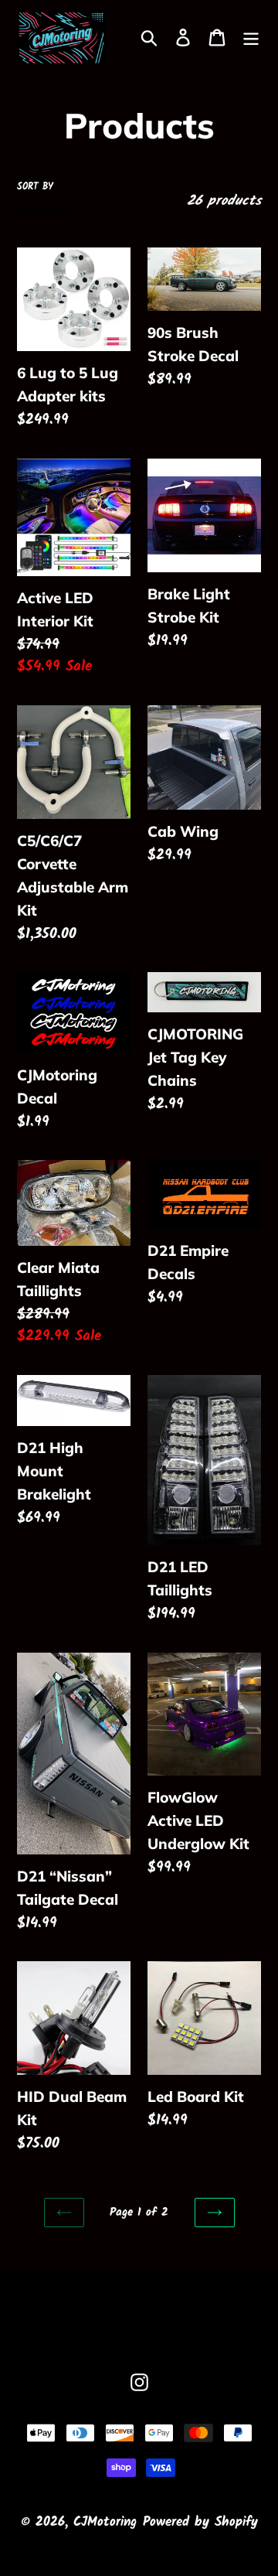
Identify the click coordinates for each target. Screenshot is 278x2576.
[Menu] (251, 38)
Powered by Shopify (200, 2522)
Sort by (35, 187)
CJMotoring (105, 2522)
